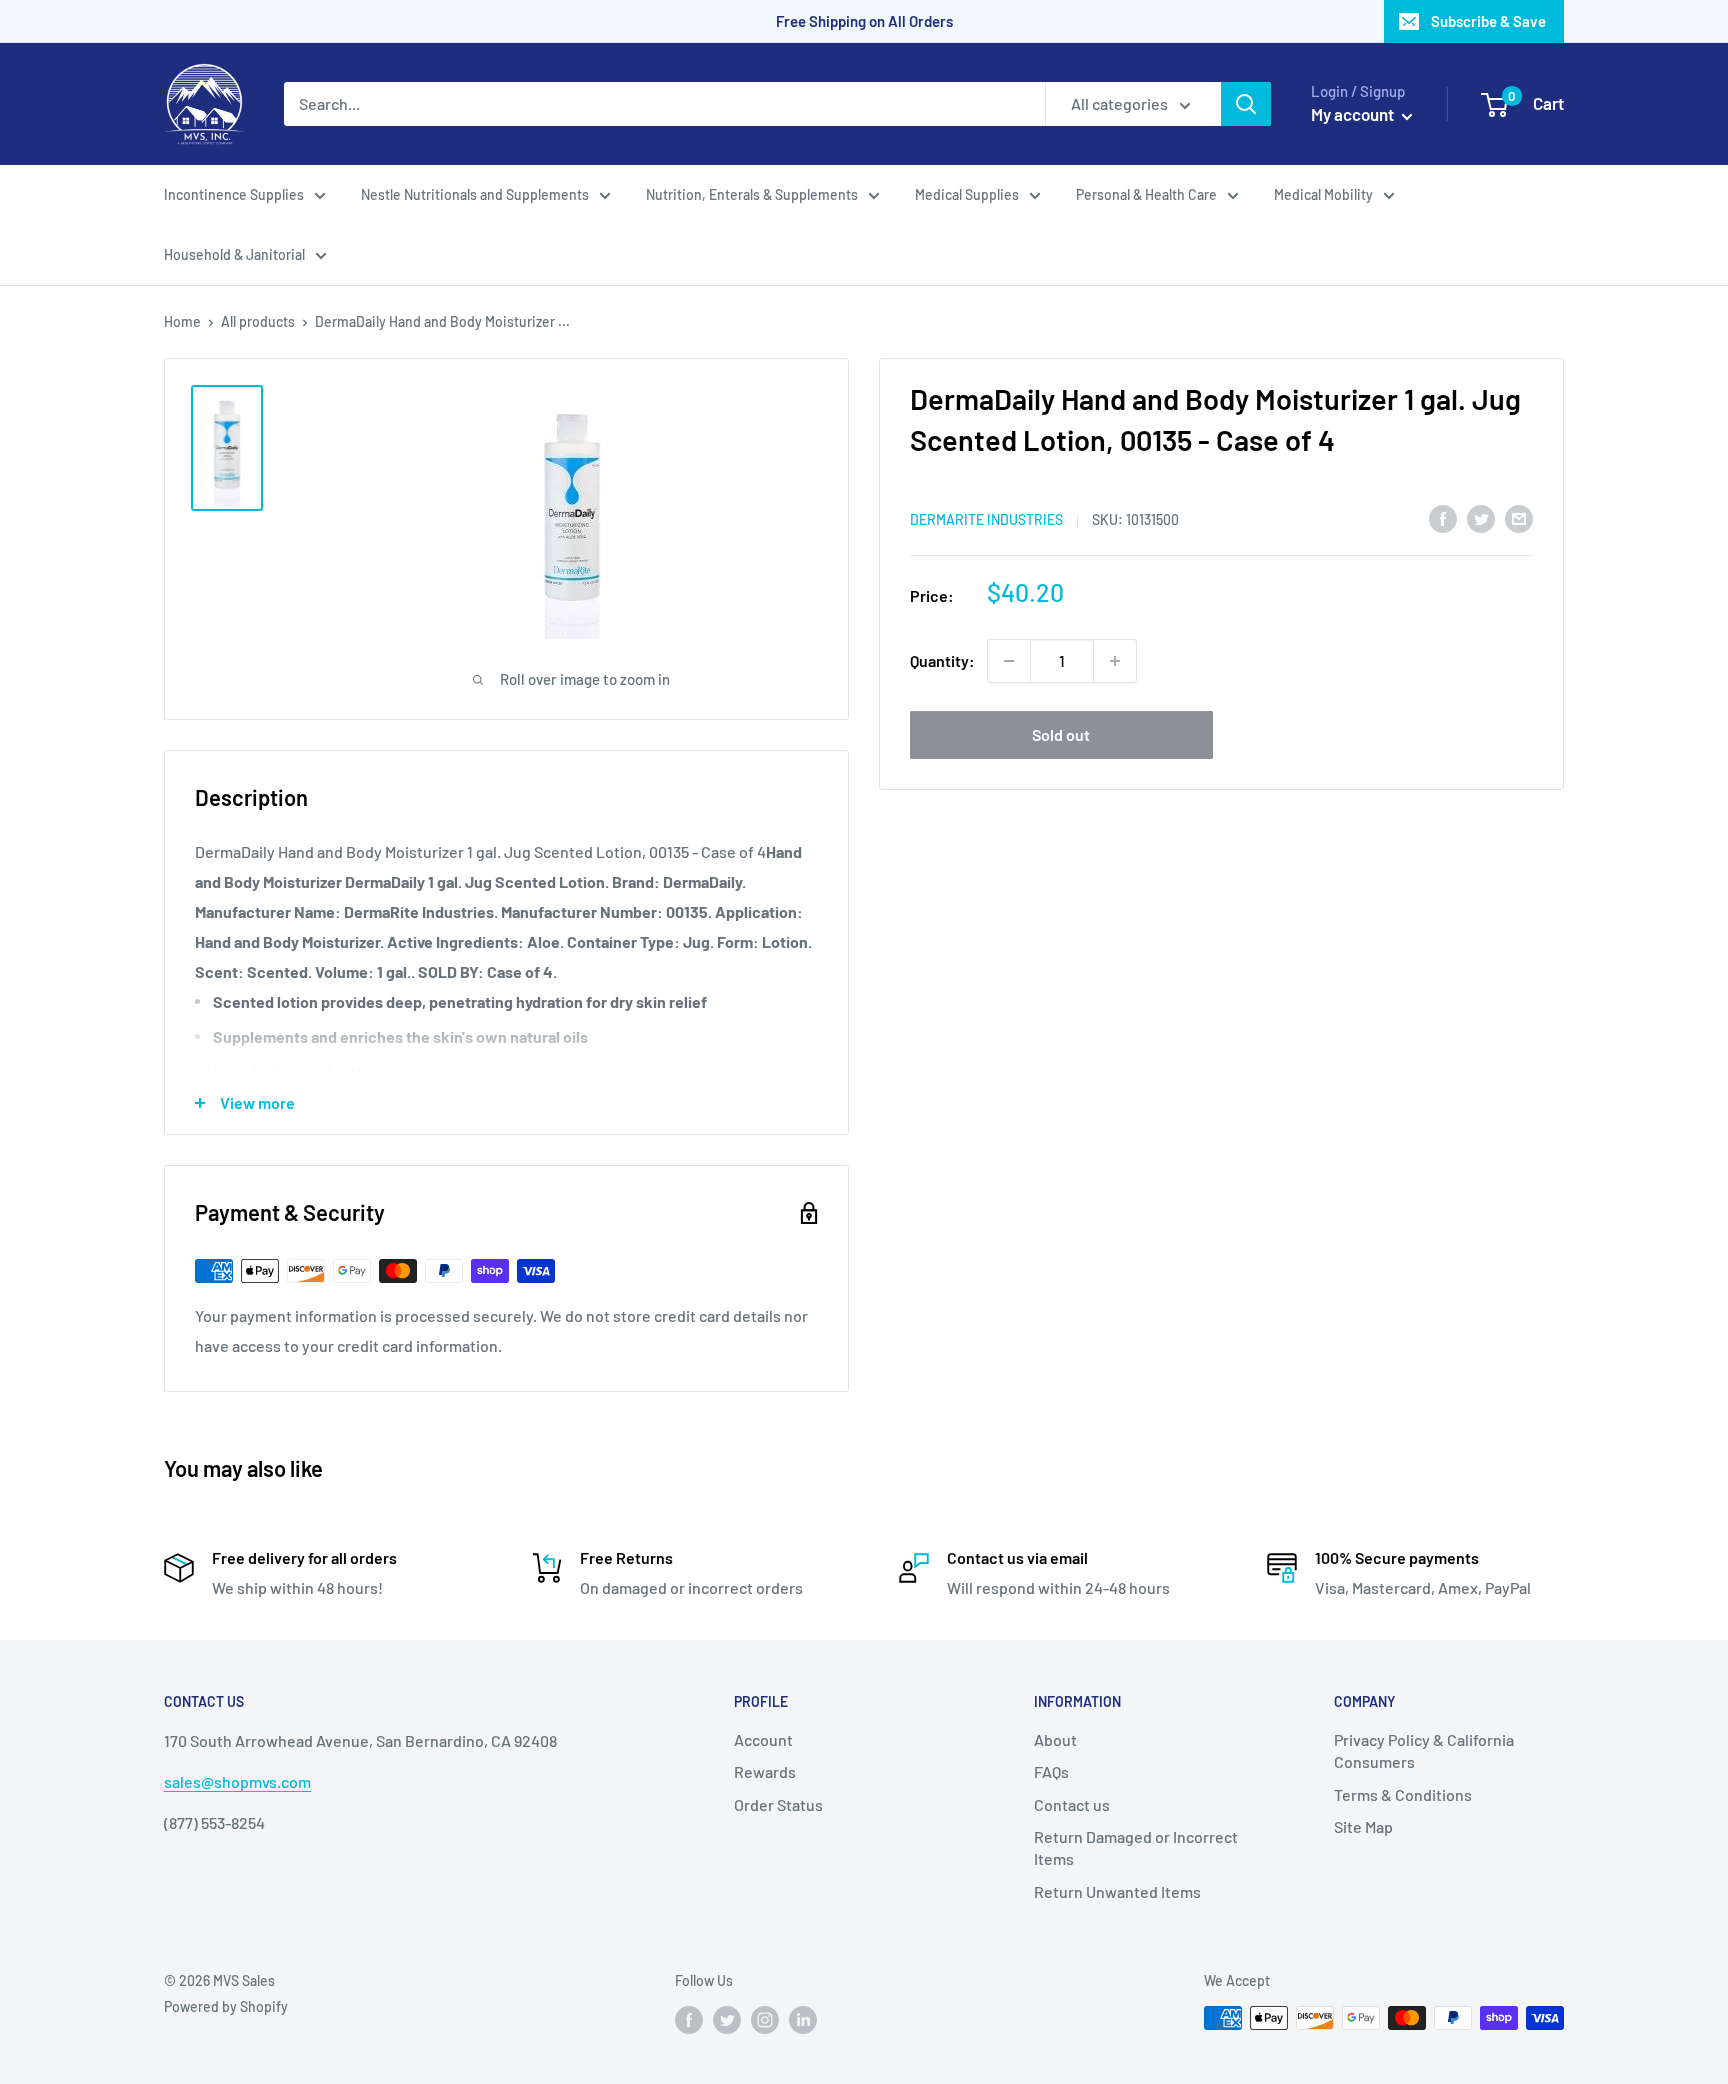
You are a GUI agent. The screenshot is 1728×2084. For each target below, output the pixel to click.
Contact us (1072, 1804)
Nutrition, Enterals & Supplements (752, 194)
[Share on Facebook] (1443, 517)
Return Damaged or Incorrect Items (1136, 1847)
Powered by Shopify (226, 2006)
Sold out (1061, 734)
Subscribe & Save (1488, 21)
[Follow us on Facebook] (689, 2020)
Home (182, 321)
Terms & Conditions (1403, 1794)
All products (258, 321)
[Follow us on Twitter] (727, 2020)
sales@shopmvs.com (237, 1781)
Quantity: (942, 660)
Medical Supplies (967, 194)
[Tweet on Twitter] (1481, 517)
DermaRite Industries (986, 519)
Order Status (778, 1804)
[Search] (1246, 104)
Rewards (765, 1771)
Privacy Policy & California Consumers (1424, 1750)
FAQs (1051, 1771)
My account (1354, 114)
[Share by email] (1519, 517)
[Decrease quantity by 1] (1009, 661)
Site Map (1363, 1826)
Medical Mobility (1323, 194)
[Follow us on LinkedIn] (803, 2020)
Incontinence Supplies (234, 194)
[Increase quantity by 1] (1115, 661)
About (1055, 1739)
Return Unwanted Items (1117, 1891)
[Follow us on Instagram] (765, 2020)
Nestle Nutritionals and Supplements (475, 194)
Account (763, 1739)
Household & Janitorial (234, 254)
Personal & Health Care (1146, 194)
